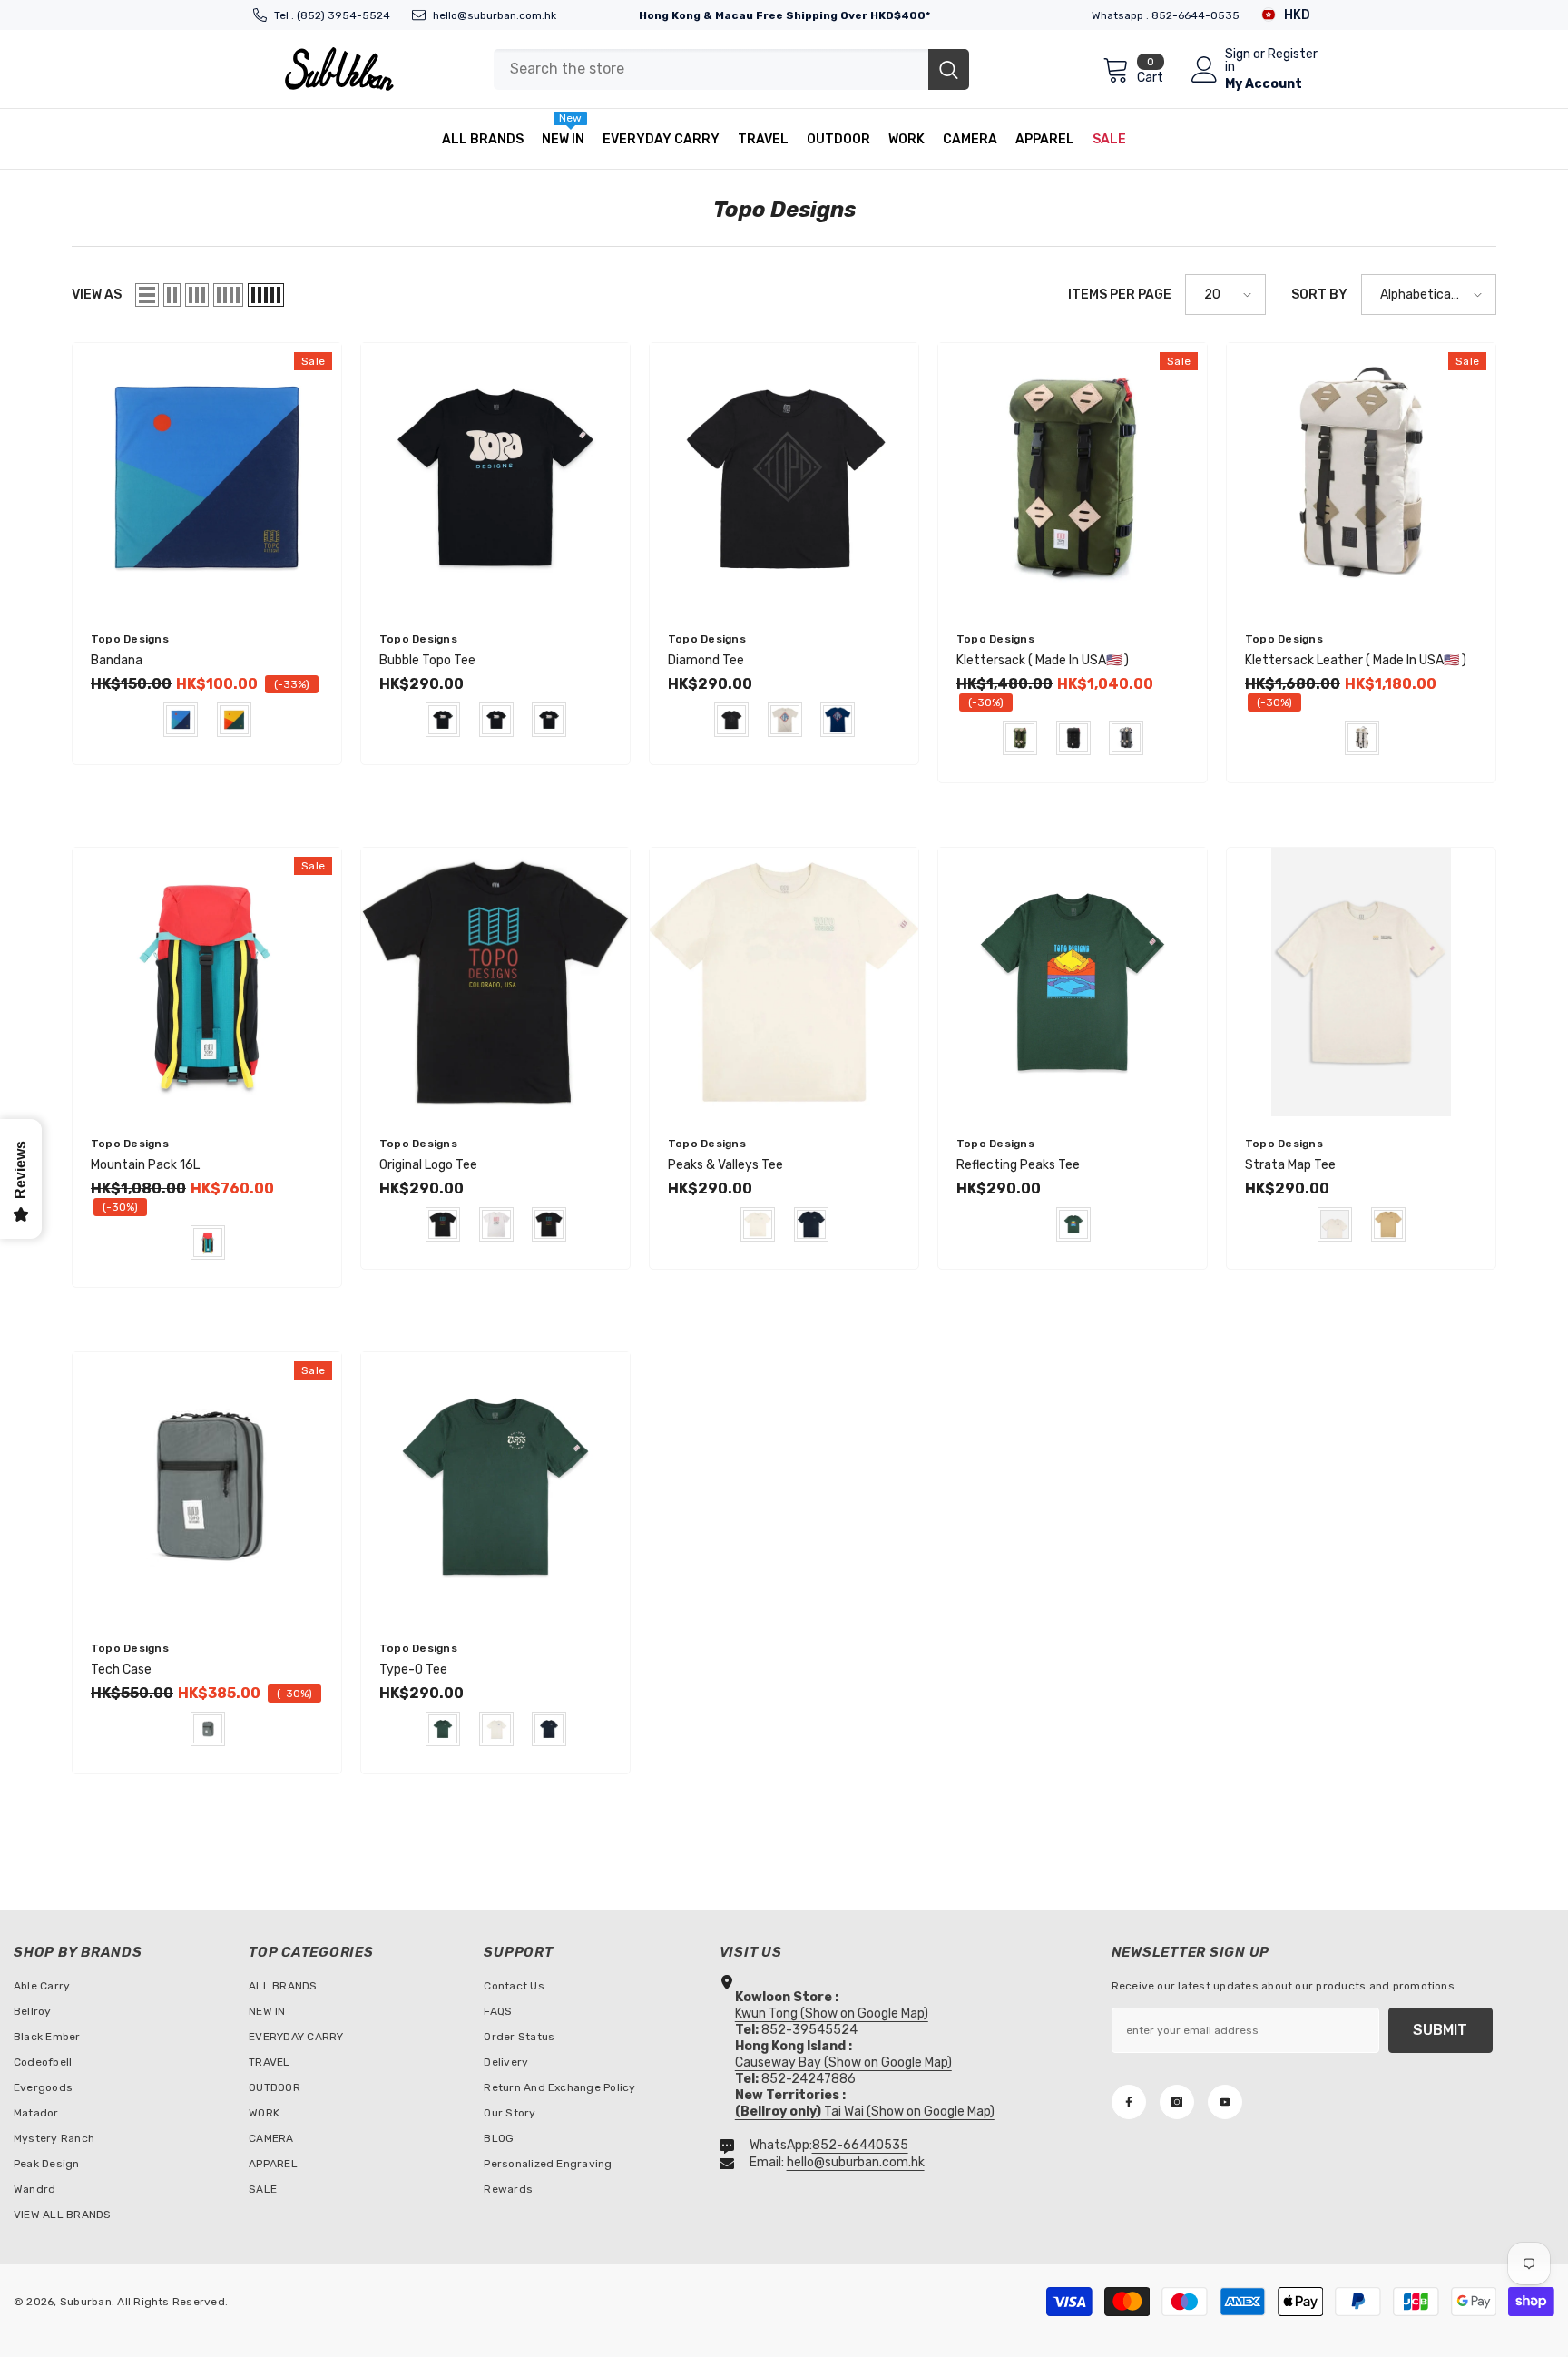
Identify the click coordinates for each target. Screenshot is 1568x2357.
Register (1293, 55)
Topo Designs (130, 639)
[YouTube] (1225, 2102)
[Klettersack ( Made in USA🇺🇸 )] (1073, 477)
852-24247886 (808, 2079)
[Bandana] (207, 477)
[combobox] (711, 69)
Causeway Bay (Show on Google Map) (843, 2062)
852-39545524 (809, 2030)
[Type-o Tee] (495, 1487)
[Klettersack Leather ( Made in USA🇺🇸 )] (1361, 477)
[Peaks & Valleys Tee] (784, 982)
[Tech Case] (207, 1487)
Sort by (1319, 295)
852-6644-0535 (1196, 15)
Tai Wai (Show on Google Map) (865, 2111)
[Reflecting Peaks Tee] (1073, 982)
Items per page (1120, 295)
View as (97, 295)
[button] (147, 295)
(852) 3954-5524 (343, 15)
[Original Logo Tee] (495, 982)
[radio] (181, 720)
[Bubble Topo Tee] (495, 477)
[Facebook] (1129, 2102)
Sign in (1238, 61)
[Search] (731, 69)
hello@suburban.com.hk (495, 15)
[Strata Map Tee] (1361, 982)
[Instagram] (1177, 2102)
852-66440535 (860, 2145)
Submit (1440, 2030)
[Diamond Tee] (784, 477)
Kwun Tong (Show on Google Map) (832, 2013)
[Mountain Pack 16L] (207, 982)
